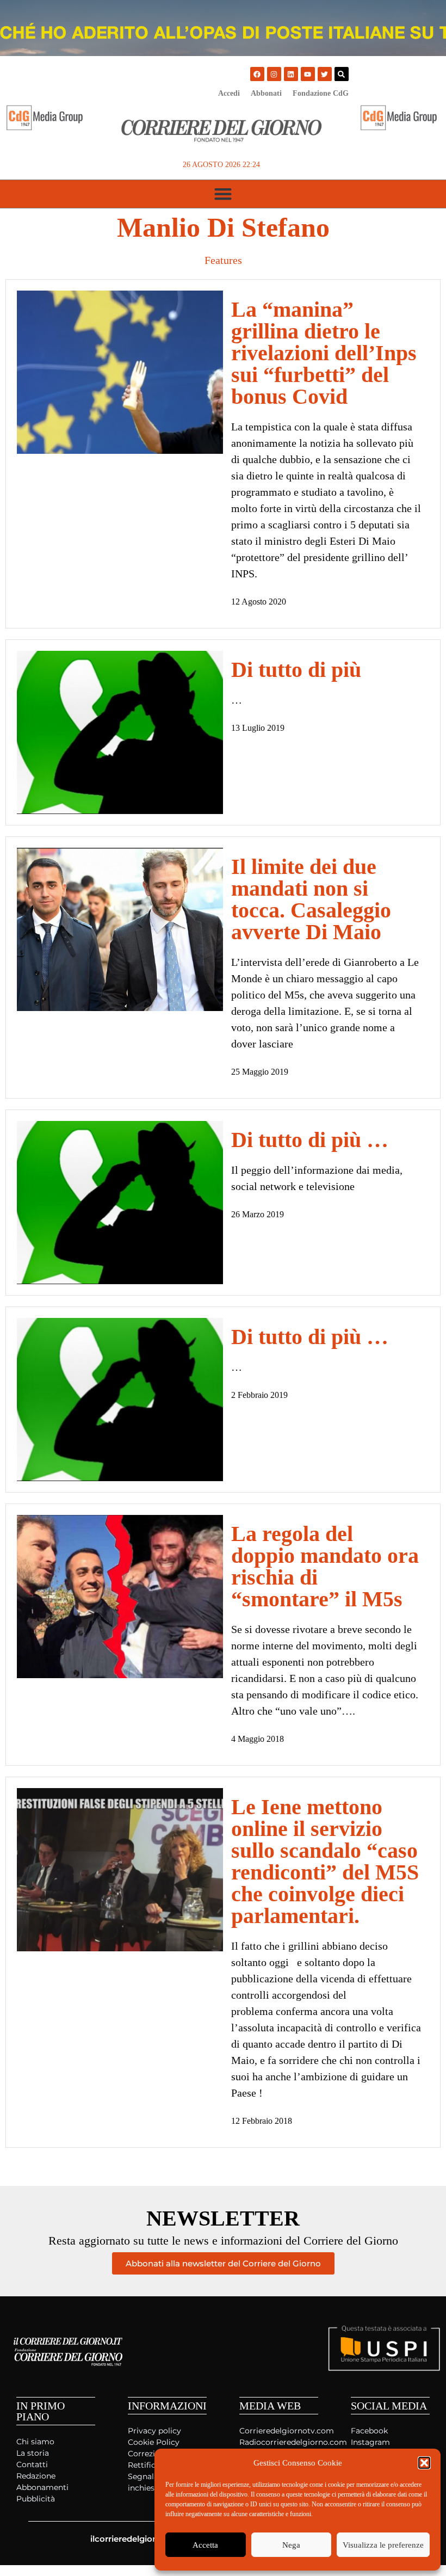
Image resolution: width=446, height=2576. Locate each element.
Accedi (229, 93)
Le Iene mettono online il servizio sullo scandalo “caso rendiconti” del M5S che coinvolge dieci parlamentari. (325, 1861)
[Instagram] (274, 74)
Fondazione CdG (321, 93)
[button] (424, 2463)
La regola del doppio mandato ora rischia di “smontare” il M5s (325, 1566)
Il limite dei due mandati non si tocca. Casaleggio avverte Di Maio (311, 899)
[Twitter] (325, 74)
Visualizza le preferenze (383, 2545)
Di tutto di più (296, 670)
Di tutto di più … (310, 1140)
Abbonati (266, 93)
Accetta (205, 2545)
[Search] (342, 74)
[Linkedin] (291, 74)
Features (223, 260)
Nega (291, 2545)
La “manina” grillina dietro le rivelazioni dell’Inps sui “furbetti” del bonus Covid (324, 353)
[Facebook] (257, 74)
